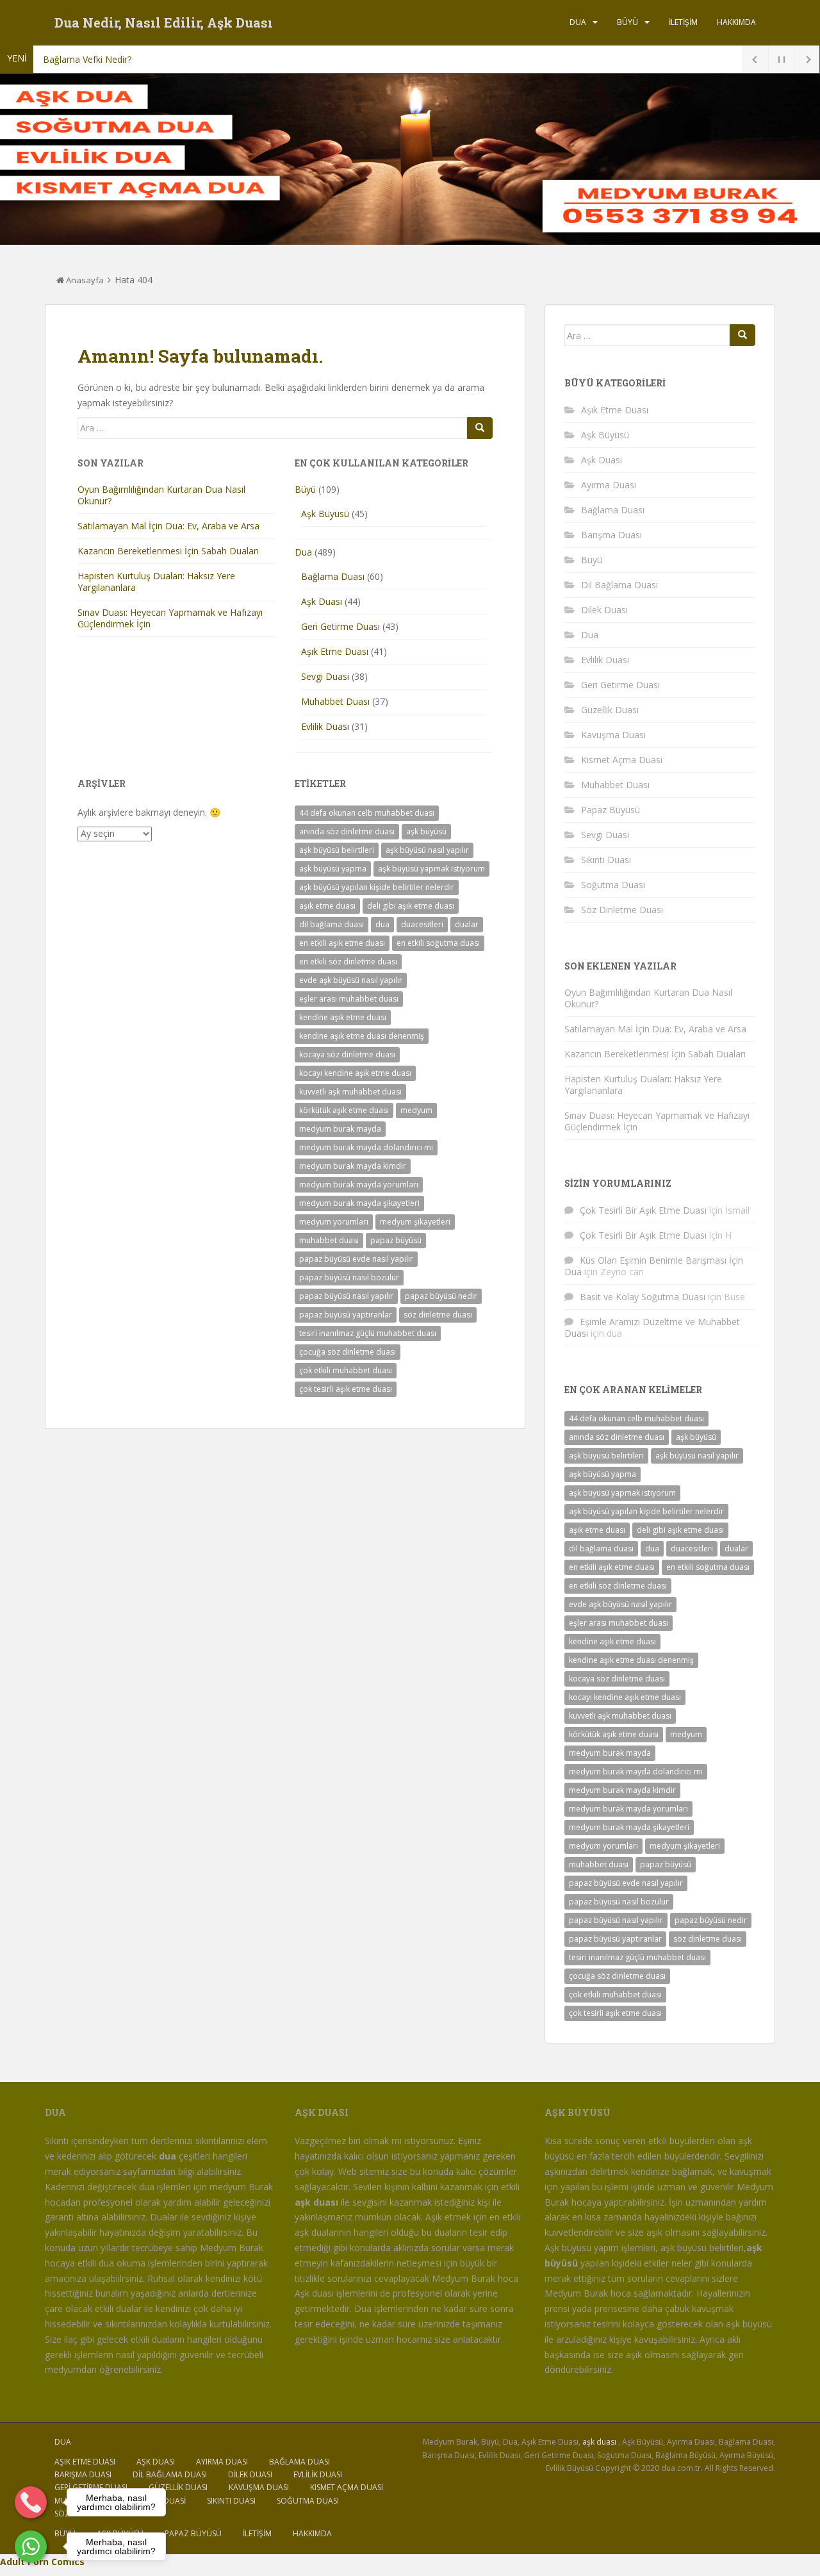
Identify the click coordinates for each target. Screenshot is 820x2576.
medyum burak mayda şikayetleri (359, 1203)
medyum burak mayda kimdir (353, 1166)
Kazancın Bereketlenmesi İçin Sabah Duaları (168, 551)
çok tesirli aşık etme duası (346, 1389)
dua (382, 924)
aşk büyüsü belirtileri (337, 850)
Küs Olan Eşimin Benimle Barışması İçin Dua (654, 1266)
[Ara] (480, 428)
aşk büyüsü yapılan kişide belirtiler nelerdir (377, 887)
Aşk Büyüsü (325, 514)
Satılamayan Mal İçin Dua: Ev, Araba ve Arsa (168, 526)
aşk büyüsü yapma (333, 869)
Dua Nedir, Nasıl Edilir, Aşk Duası (164, 22)
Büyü (627, 22)
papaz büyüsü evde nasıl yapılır (356, 1259)
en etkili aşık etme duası (342, 943)
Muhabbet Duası (335, 701)
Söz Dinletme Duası (622, 910)
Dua (578, 22)
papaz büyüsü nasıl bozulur (349, 1277)
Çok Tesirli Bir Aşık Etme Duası (643, 1210)
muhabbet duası (329, 1240)
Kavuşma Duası (613, 735)
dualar (467, 924)
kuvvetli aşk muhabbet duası (350, 1092)
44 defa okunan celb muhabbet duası (367, 813)
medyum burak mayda (340, 1129)
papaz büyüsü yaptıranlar (346, 1315)
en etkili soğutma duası (438, 943)
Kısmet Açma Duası (622, 760)
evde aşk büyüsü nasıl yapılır (351, 980)
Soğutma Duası (613, 885)
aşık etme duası (327, 906)
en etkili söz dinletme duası (348, 962)
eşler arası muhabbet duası (349, 999)
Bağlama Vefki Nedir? (87, 59)
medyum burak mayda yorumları (359, 1185)
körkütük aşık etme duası (344, 1110)
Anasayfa (84, 280)
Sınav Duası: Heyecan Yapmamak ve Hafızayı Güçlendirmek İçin (170, 618)
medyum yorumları (334, 1222)
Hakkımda (736, 22)
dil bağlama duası (332, 924)
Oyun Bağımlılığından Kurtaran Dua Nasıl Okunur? (161, 495)
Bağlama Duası (333, 576)
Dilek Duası (604, 610)
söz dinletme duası (438, 1315)
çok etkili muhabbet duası (346, 1370)
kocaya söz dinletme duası (347, 1054)
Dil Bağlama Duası (619, 585)
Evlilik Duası (325, 726)
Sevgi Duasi (325, 676)
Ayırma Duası (609, 485)
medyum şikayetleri (415, 1222)
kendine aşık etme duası (343, 1017)
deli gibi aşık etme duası (411, 906)
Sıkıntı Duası (606, 860)
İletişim (683, 22)
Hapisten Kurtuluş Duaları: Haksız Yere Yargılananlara (156, 582)
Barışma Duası (611, 535)
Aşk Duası (322, 601)
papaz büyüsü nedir (441, 1296)
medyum (416, 1110)
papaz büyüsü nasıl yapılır (346, 1296)
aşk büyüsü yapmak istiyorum (431, 869)
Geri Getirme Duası (340, 626)
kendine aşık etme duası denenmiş (362, 1036)
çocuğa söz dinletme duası (348, 1352)
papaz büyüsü (396, 1240)
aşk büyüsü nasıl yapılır (427, 850)
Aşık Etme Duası (335, 651)
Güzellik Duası (610, 710)
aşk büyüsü (426, 831)
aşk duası (599, 2442)
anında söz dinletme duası (347, 831)
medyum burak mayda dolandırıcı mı (366, 1147)
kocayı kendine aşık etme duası (355, 1073)
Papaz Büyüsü (611, 810)
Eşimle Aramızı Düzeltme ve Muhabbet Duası (652, 1327)
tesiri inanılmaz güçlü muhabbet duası (368, 1333)
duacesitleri (422, 924)
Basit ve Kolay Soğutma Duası (643, 1297)
